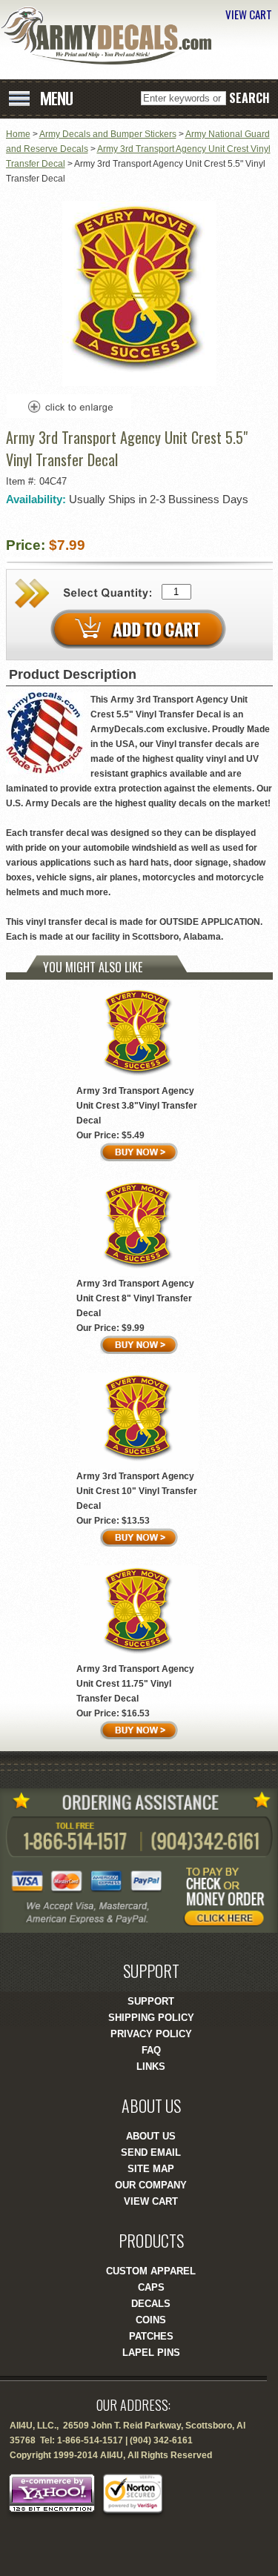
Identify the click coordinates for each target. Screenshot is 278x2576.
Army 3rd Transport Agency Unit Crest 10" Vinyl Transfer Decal (137, 1491)
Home (18, 134)
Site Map (151, 2169)
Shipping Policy (151, 2018)
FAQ (151, 2050)
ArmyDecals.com (111, 36)
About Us (151, 2136)
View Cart (151, 2201)
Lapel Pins (151, 2353)
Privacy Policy (151, 2034)
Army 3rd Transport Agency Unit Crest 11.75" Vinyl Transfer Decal (135, 1684)
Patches (151, 2336)
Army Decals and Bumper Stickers (108, 134)
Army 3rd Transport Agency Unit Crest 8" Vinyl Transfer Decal (135, 1298)
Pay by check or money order (230, 1896)
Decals (151, 2304)
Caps (151, 2287)
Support (151, 2001)
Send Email (151, 2152)
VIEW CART (249, 14)
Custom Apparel (151, 2271)
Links (151, 2067)
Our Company (151, 2185)
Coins (151, 2320)
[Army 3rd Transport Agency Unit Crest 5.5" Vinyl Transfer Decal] (139, 383)
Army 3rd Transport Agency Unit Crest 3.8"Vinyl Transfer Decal (137, 1106)
